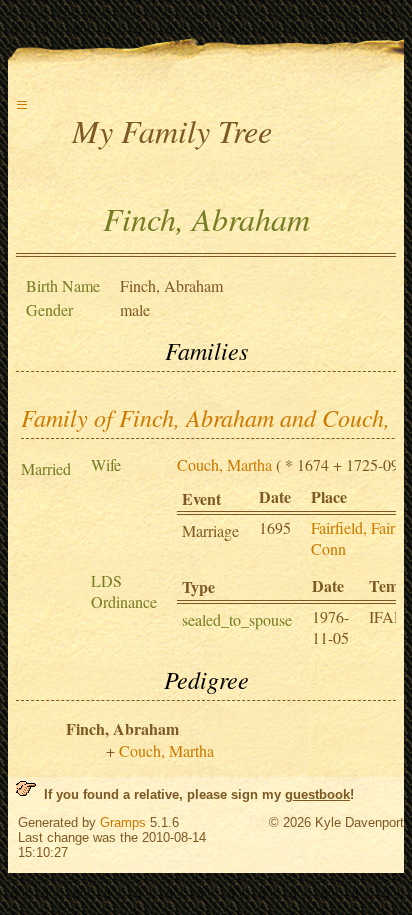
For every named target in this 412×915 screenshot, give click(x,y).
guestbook (317, 794)
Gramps (123, 822)
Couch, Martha (224, 464)
